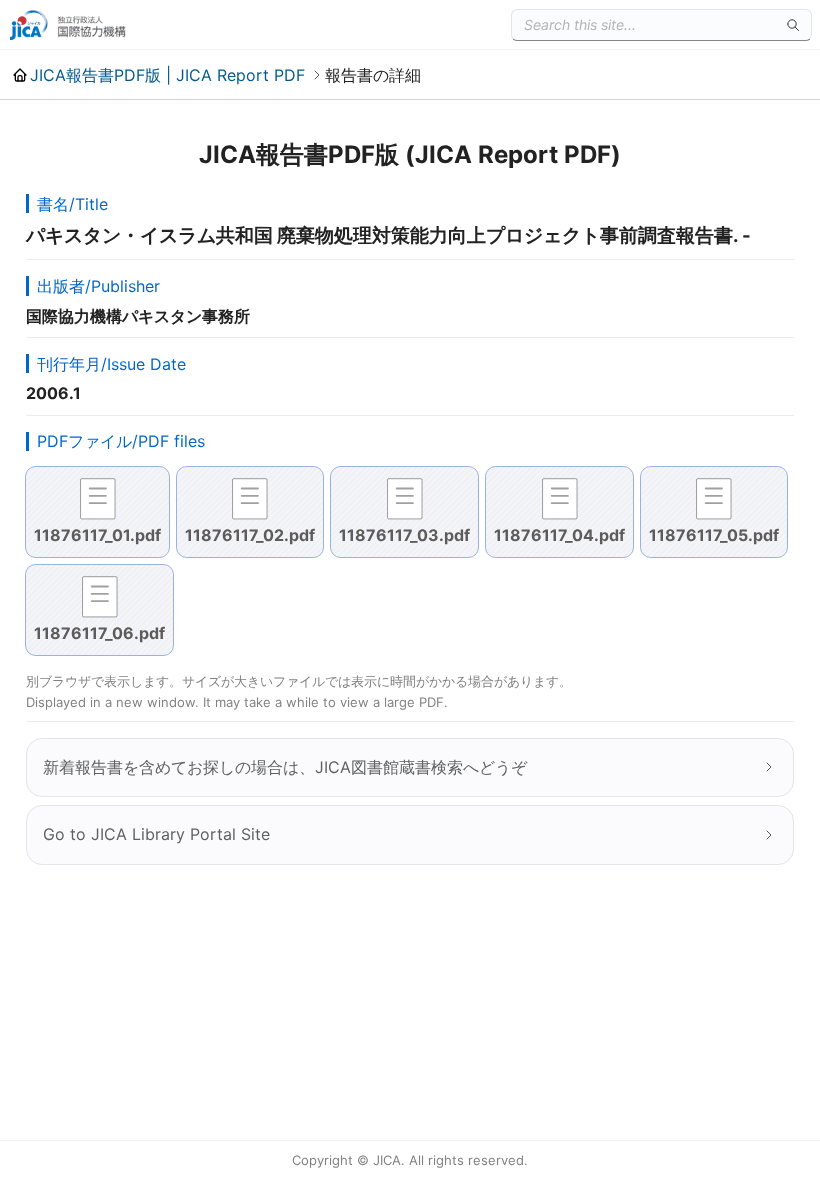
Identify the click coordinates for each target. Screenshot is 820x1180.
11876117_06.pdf (99, 633)
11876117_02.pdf (250, 535)
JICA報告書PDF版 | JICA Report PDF (167, 75)
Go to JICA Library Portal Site (156, 834)
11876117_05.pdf (714, 535)
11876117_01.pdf (97, 535)
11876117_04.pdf (559, 535)
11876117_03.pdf (404, 535)
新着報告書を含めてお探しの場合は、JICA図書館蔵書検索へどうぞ (285, 767)
